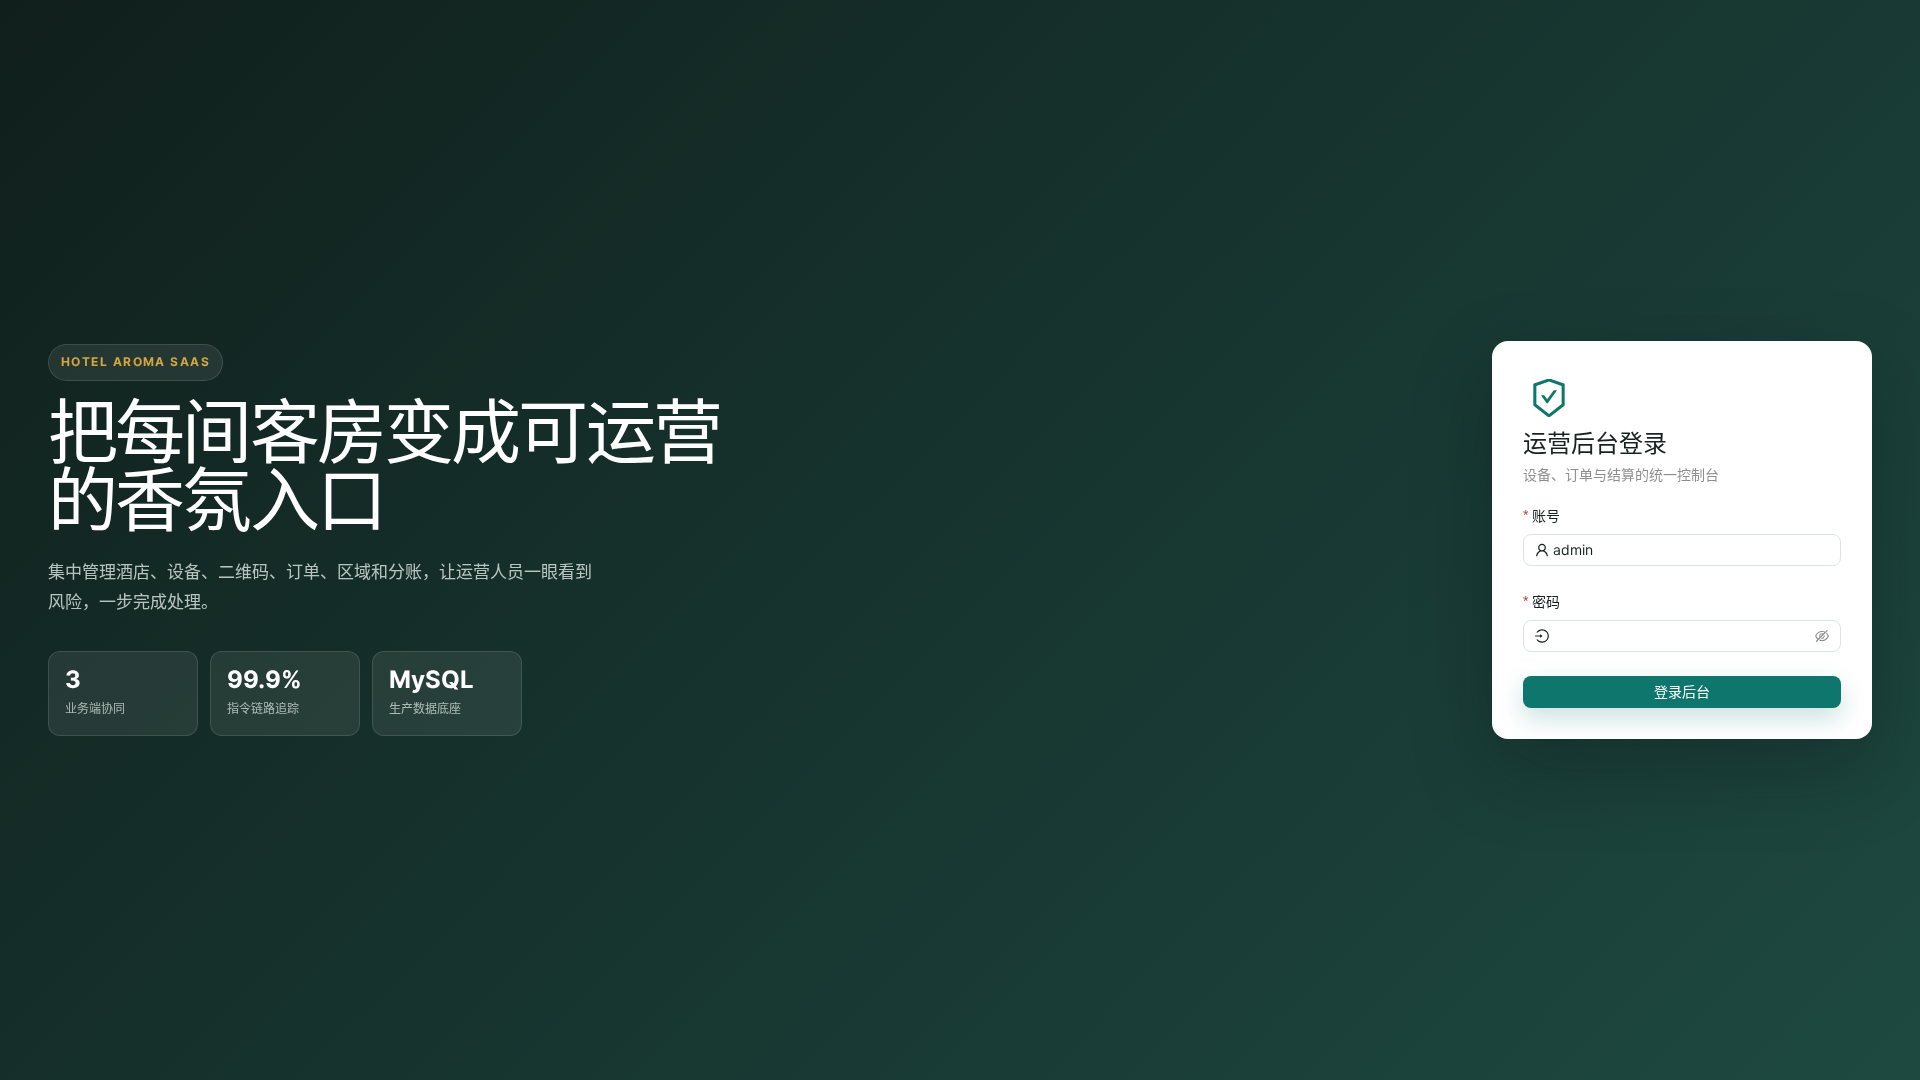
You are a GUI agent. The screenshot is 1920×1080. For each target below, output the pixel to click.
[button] (1822, 636)
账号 (1546, 515)
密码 (1546, 601)
